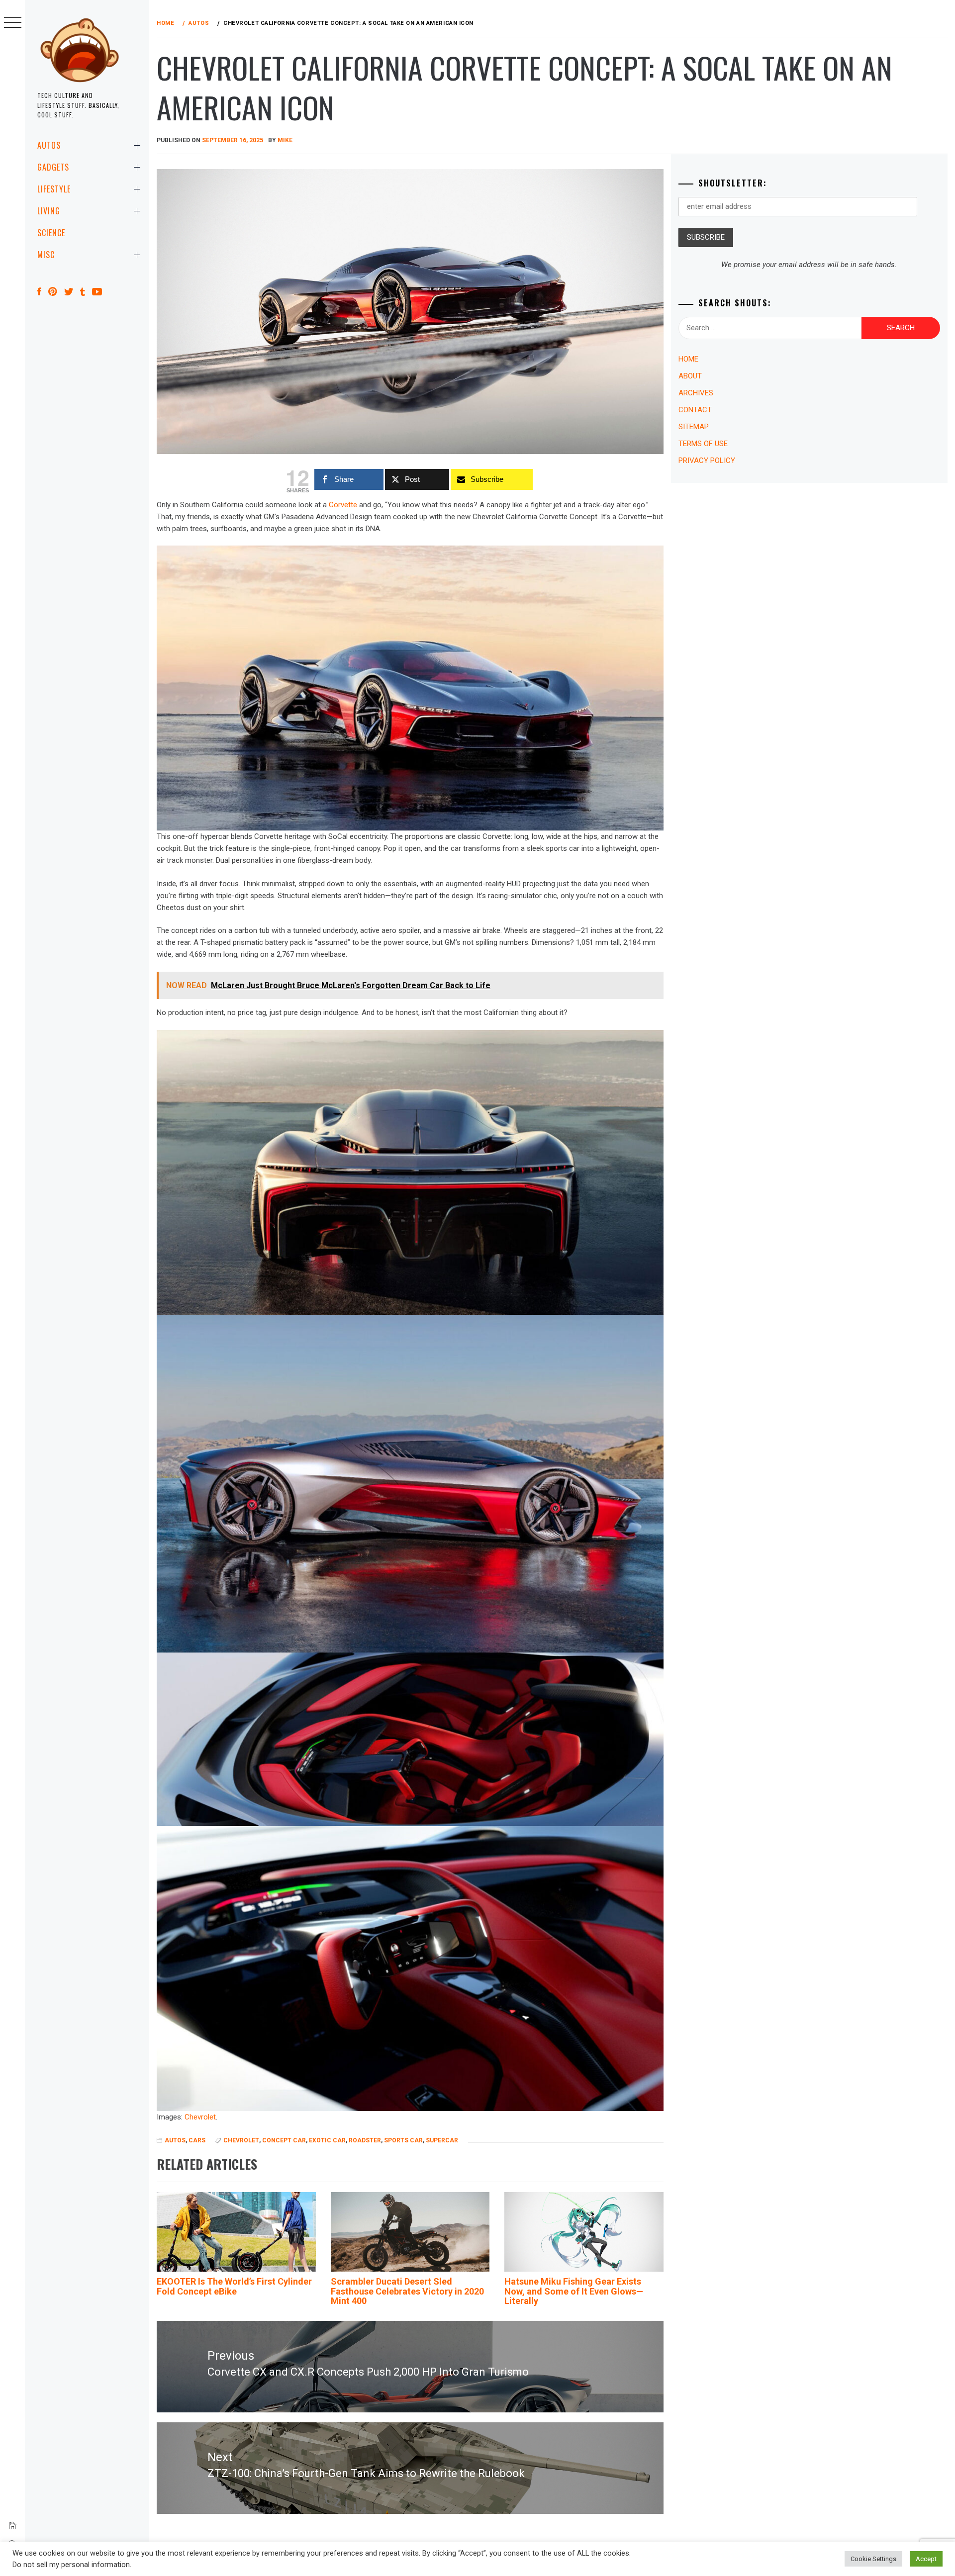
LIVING (49, 211)
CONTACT (695, 410)
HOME (688, 359)
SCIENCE (51, 233)
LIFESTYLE (54, 189)
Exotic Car (327, 2140)
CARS (197, 2140)
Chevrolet (200, 2117)
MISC (46, 255)
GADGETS (53, 167)
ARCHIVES (696, 393)
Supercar (442, 2140)
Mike (285, 140)
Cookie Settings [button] (873, 2559)
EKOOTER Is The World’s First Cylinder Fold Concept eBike (234, 2286)
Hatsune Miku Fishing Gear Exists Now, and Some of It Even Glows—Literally (574, 2291)
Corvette (343, 505)
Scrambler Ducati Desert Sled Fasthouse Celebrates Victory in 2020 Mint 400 (407, 2291)
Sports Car (403, 2140)
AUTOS (49, 145)
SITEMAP (694, 427)
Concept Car (284, 2140)
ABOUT (690, 376)
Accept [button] (926, 2559)
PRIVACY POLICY (707, 460)
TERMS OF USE (703, 444)
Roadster (365, 2140)
